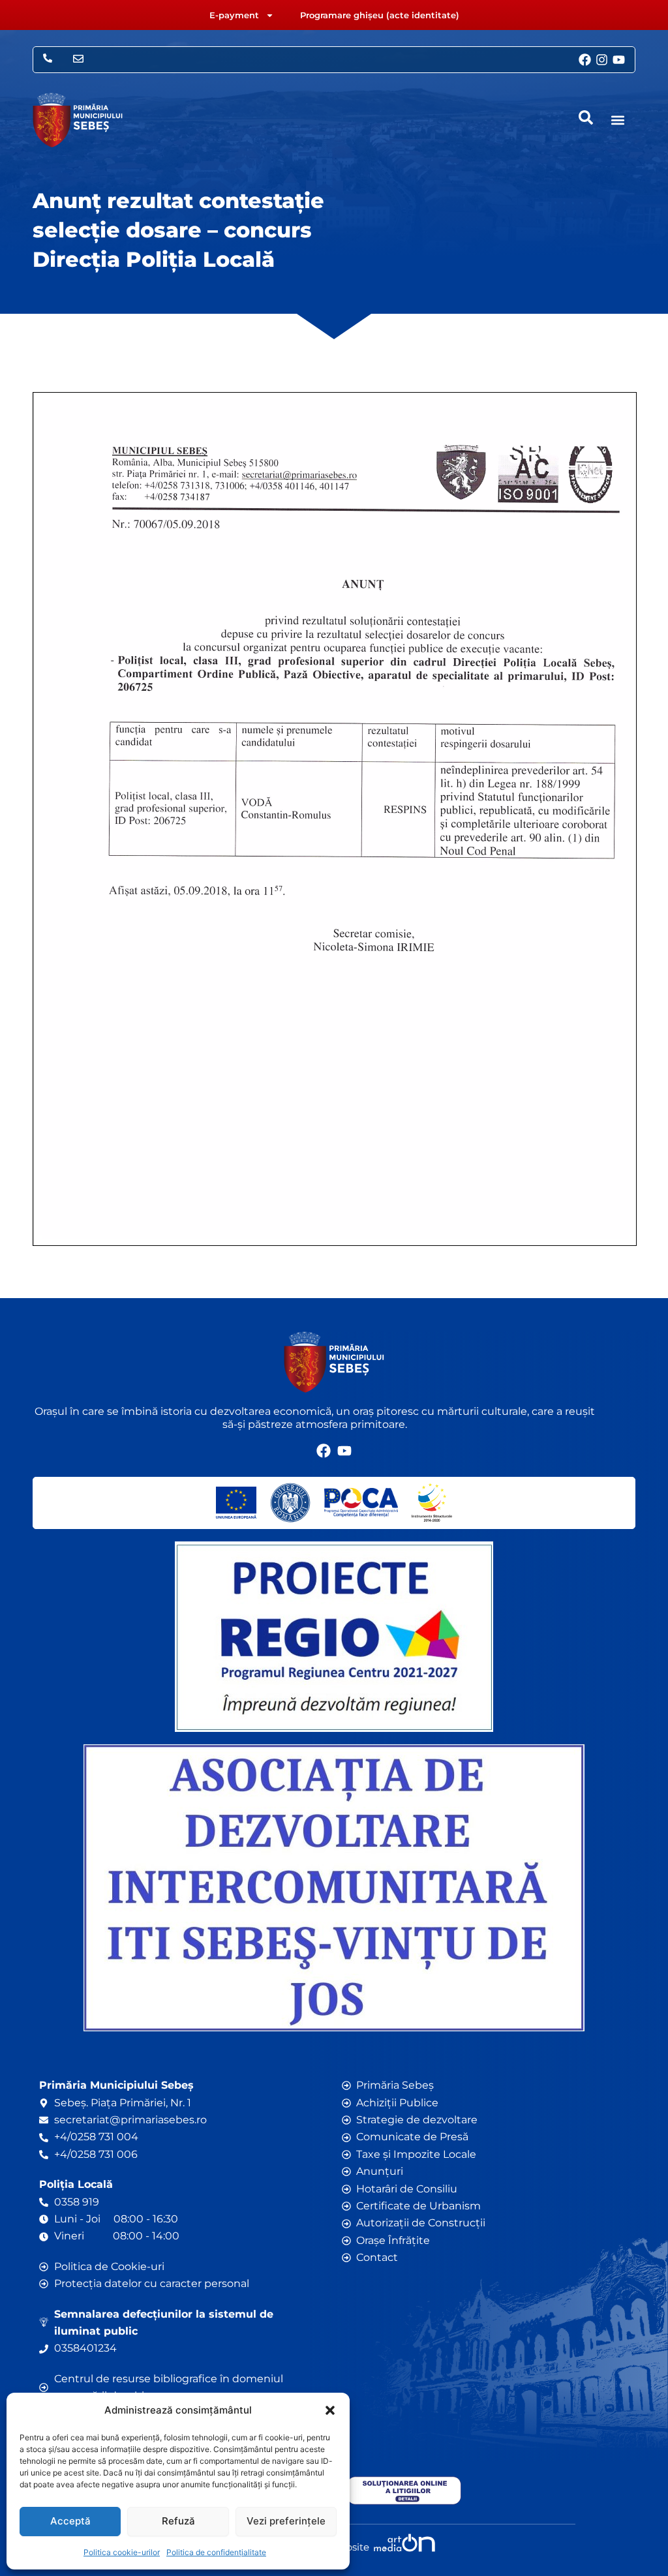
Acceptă (70, 2521)
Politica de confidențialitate (216, 2552)
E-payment (234, 15)
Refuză (178, 2521)
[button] (330, 2410)
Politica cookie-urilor (122, 2552)
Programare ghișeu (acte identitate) (380, 15)
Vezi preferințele (286, 2521)
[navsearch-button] (586, 117)
